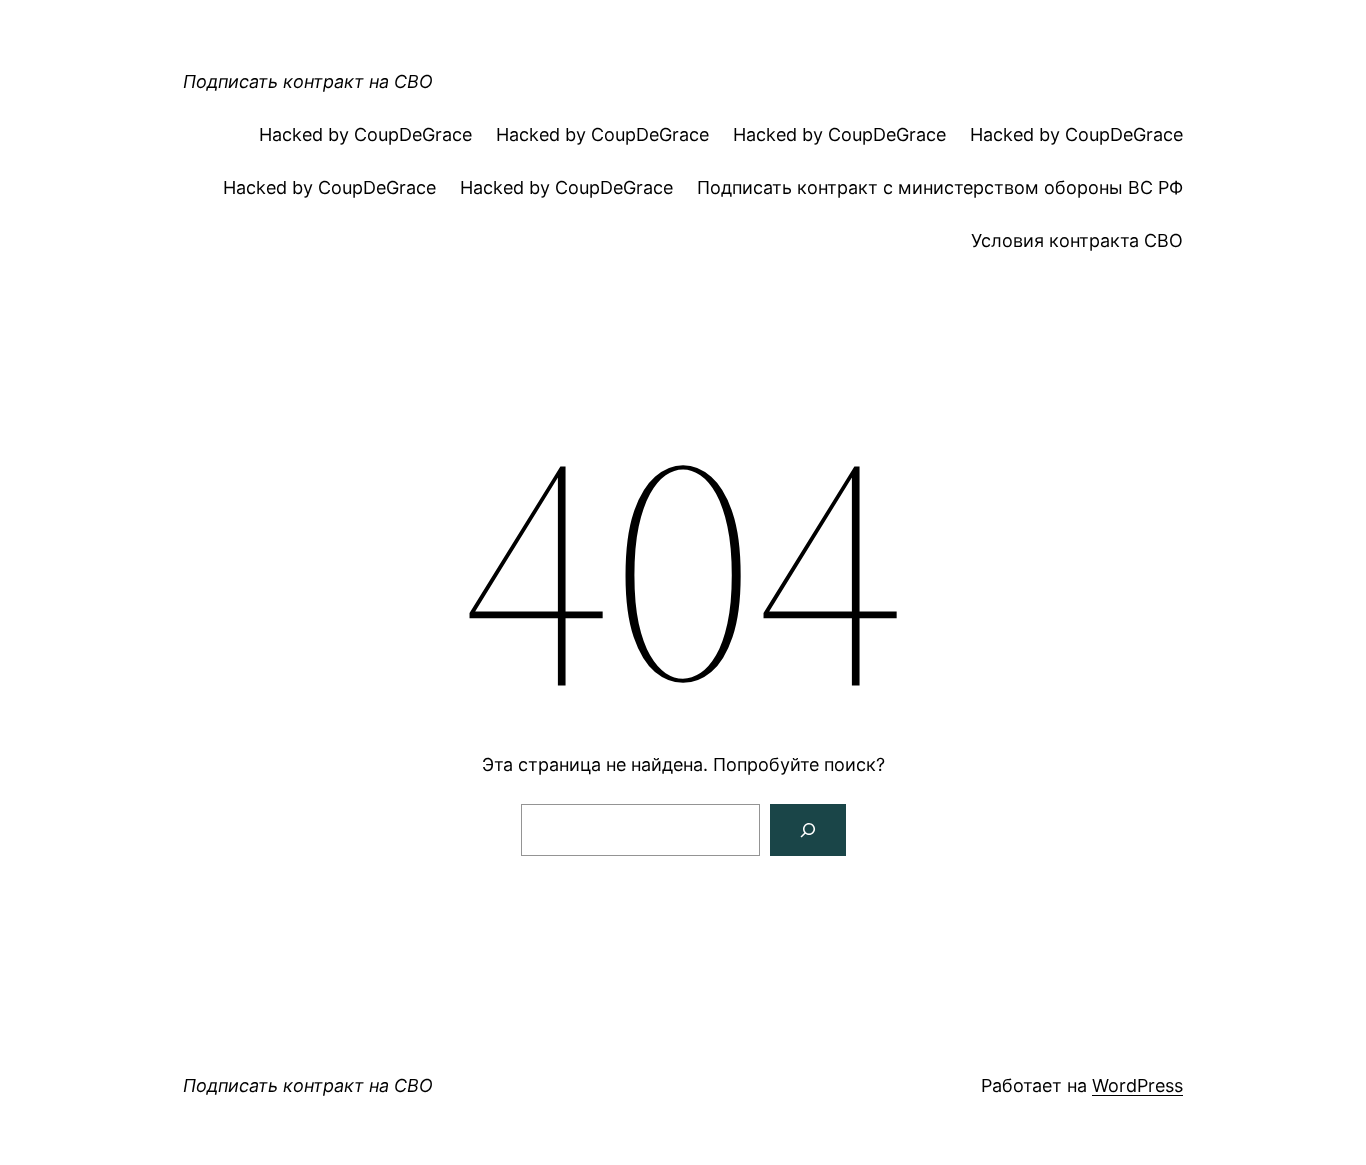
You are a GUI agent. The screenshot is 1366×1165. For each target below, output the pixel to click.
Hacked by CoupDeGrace (365, 134)
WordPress (1137, 1085)
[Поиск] (808, 830)
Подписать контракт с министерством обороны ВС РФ (940, 187)
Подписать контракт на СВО (308, 81)
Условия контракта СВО (1077, 240)
